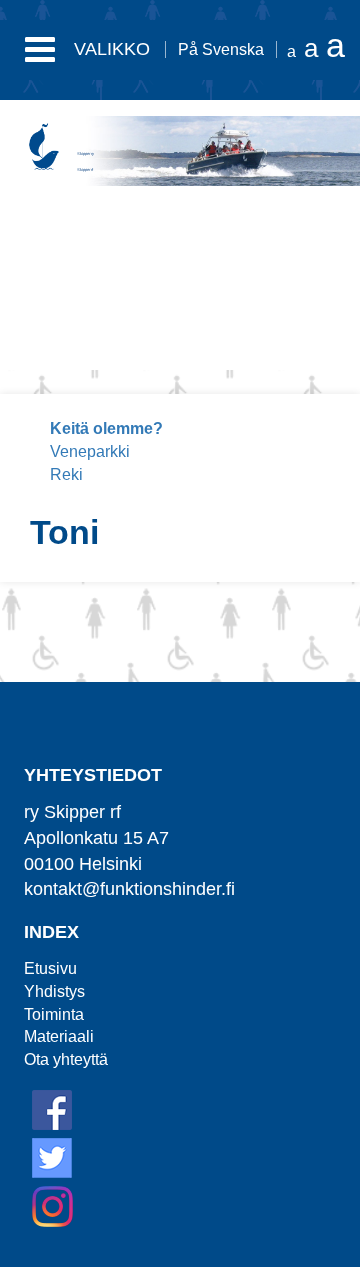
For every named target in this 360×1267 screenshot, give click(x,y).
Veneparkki (90, 451)
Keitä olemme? (106, 428)
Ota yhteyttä (66, 1059)
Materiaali (59, 1036)
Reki (66, 474)
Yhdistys (54, 991)
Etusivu (50, 968)
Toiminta (54, 1014)
